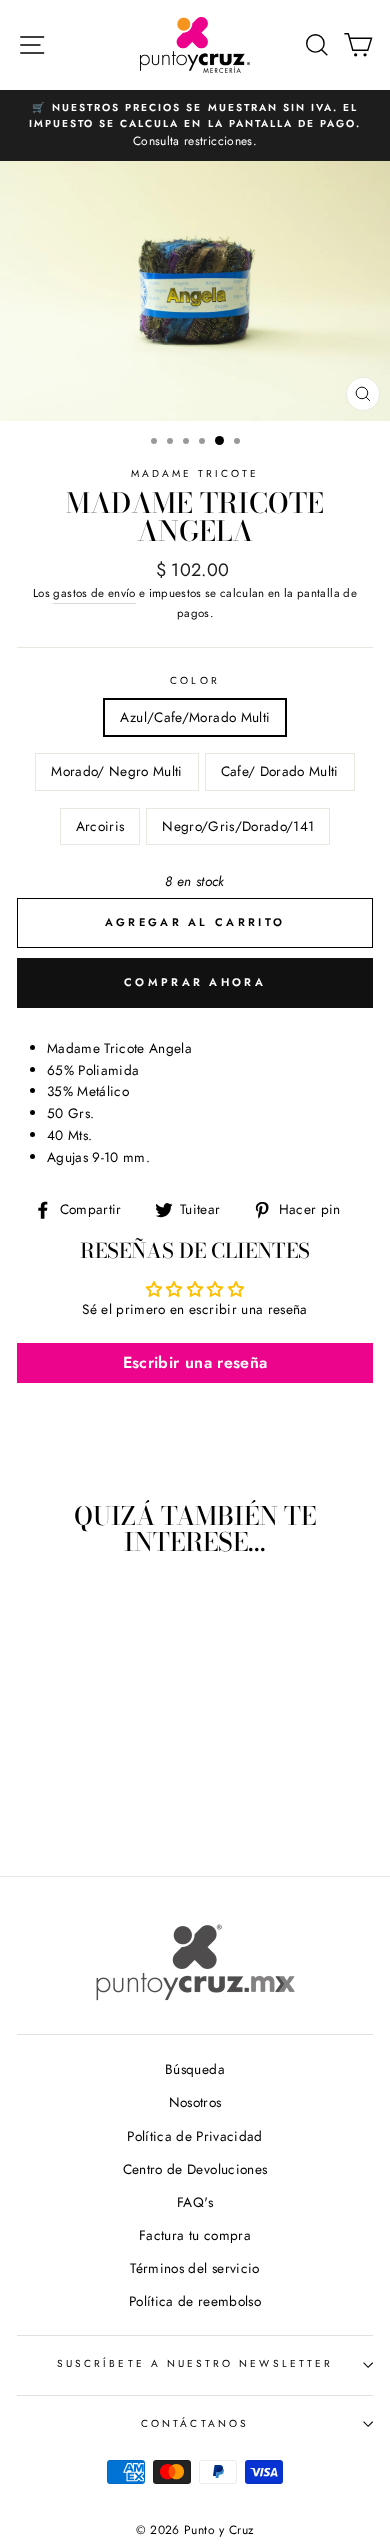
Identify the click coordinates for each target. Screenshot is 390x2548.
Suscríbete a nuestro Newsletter (195, 2363)
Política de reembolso (195, 2301)
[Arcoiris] (107, 1805)
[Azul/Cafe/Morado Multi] (38, 1805)
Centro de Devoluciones (195, 2169)
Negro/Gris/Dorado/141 (238, 826)
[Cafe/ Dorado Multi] (84, 1805)
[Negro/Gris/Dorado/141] (130, 1805)
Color (194, 680)
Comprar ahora (195, 982)
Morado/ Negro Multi (116, 771)
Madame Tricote (195, 473)
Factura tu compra (195, 2235)
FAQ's (195, 2202)
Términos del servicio (194, 2268)
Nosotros (195, 2102)
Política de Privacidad (194, 2136)
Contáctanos (195, 2423)
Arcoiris (100, 826)
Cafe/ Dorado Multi (280, 771)
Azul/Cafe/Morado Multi (195, 717)
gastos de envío (94, 593)
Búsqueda (195, 2069)
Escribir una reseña (195, 1362)
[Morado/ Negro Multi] (61, 1805)
